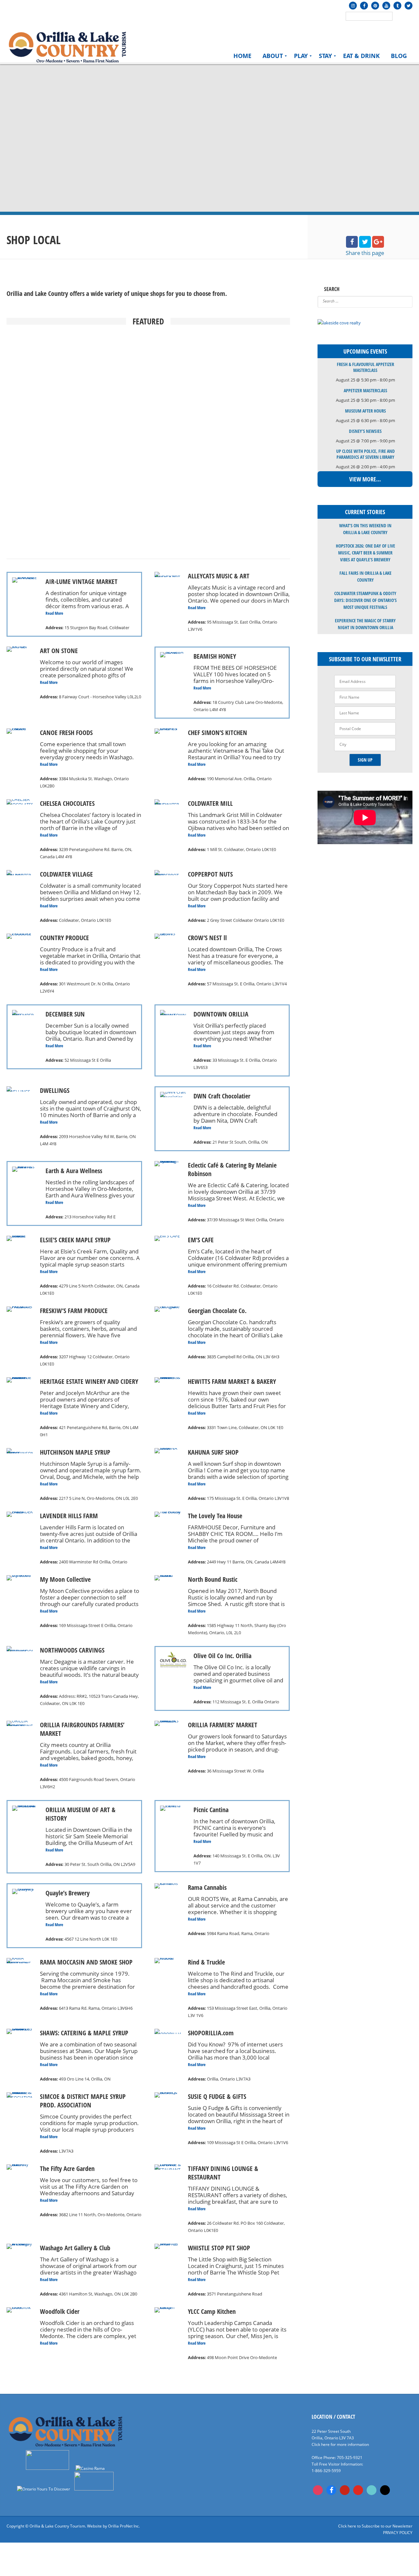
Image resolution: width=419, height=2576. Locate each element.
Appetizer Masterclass (365, 390)
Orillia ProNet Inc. (124, 2526)
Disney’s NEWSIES (365, 431)
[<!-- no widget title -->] (339, 323)
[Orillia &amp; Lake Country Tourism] (67, 46)
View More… (365, 479)
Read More (54, 613)
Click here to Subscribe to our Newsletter (375, 2526)
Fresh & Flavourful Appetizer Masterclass (365, 367)
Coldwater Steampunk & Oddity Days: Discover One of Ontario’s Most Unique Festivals (365, 600)
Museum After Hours (365, 411)
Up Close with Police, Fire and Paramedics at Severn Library (365, 454)
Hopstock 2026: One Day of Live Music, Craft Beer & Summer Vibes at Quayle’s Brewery (365, 553)
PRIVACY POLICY (398, 2533)
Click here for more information (340, 2444)
